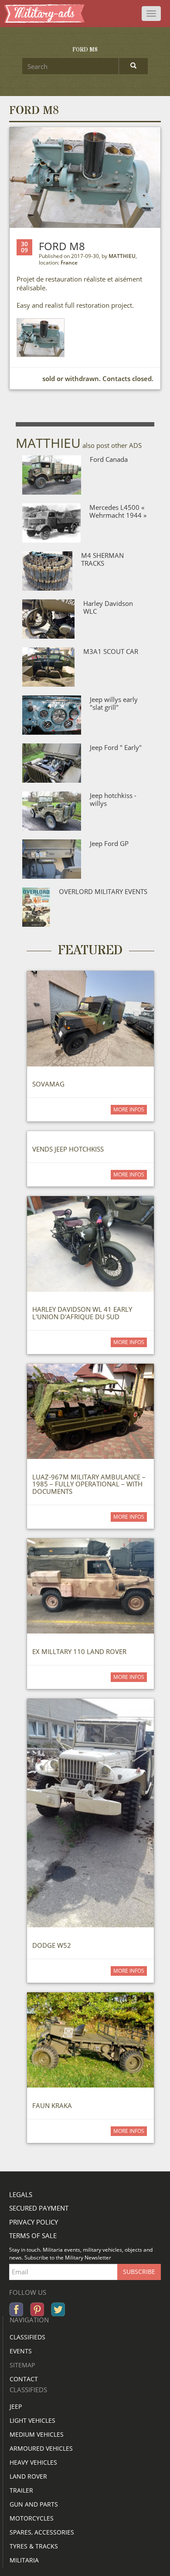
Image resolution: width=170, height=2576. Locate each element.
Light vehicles (32, 2420)
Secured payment (39, 2208)
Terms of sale (33, 2236)
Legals (21, 2194)
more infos (129, 1109)
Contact (24, 2379)
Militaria (24, 2560)
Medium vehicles (37, 2434)
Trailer (21, 2490)
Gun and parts (34, 2504)
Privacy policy (34, 2222)
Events (21, 2351)
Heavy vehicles (33, 2462)
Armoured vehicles (41, 2448)
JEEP (16, 2406)
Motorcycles (32, 2518)
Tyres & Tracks (34, 2546)
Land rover (28, 2476)
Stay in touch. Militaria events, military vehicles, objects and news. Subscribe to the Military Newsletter (81, 2254)
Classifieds (27, 2337)
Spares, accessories (42, 2532)
